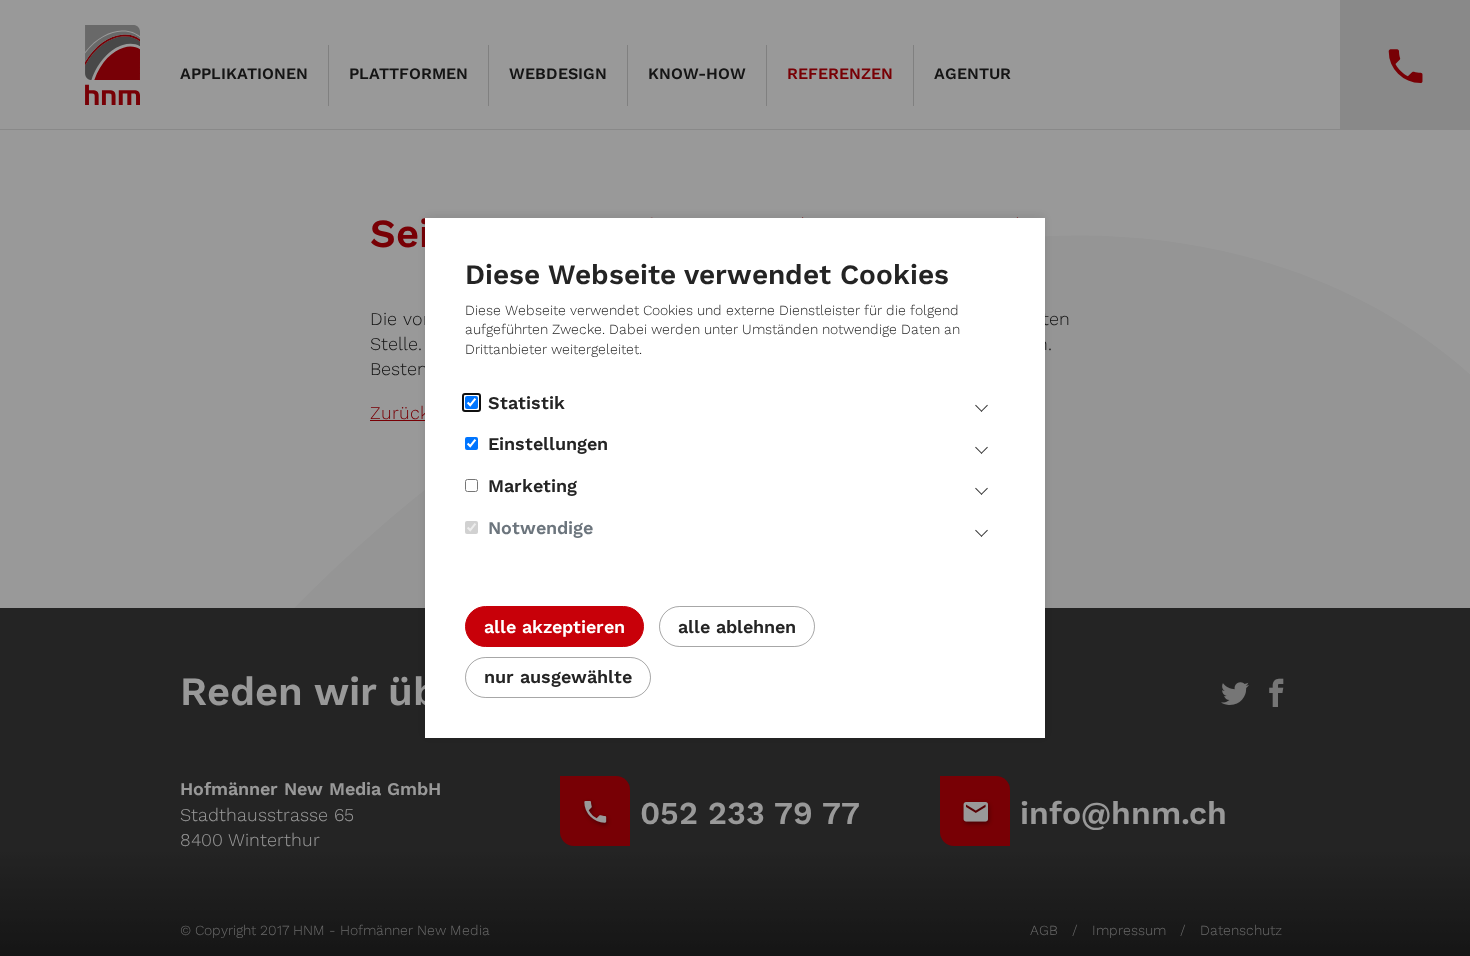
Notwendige (540, 527)
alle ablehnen (737, 626)
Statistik (526, 402)
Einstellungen (548, 443)
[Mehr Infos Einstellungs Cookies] (981, 447)
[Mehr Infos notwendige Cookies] (981, 531)
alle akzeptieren (554, 626)
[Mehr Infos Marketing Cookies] (981, 489)
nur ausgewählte (558, 676)
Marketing (532, 485)
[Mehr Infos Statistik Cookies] (981, 406)
